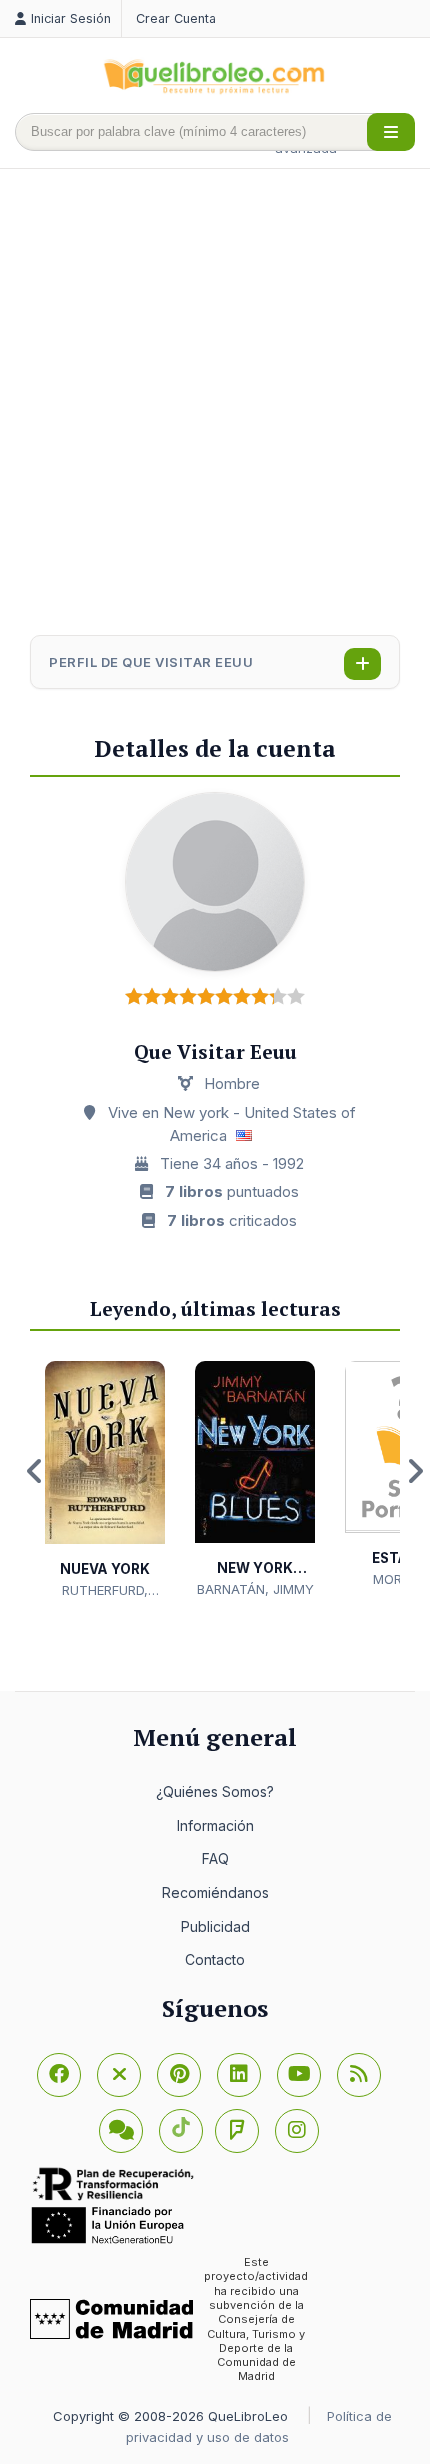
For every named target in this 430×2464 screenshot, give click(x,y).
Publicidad (215, 1926)
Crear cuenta (176, 18)
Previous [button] (35, 1471)
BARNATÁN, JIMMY (255, 1589)
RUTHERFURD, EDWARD (105, 1591)
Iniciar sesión (71, 18)
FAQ (215, 1858)
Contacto (215, 1959)
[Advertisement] (215, 404)
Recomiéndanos (215, 1892)
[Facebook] (59, 2075)
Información (215, 1825)
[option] (105, 1480)
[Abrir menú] (391, 132)
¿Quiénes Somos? (215, 1791)
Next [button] (415, 1471)
